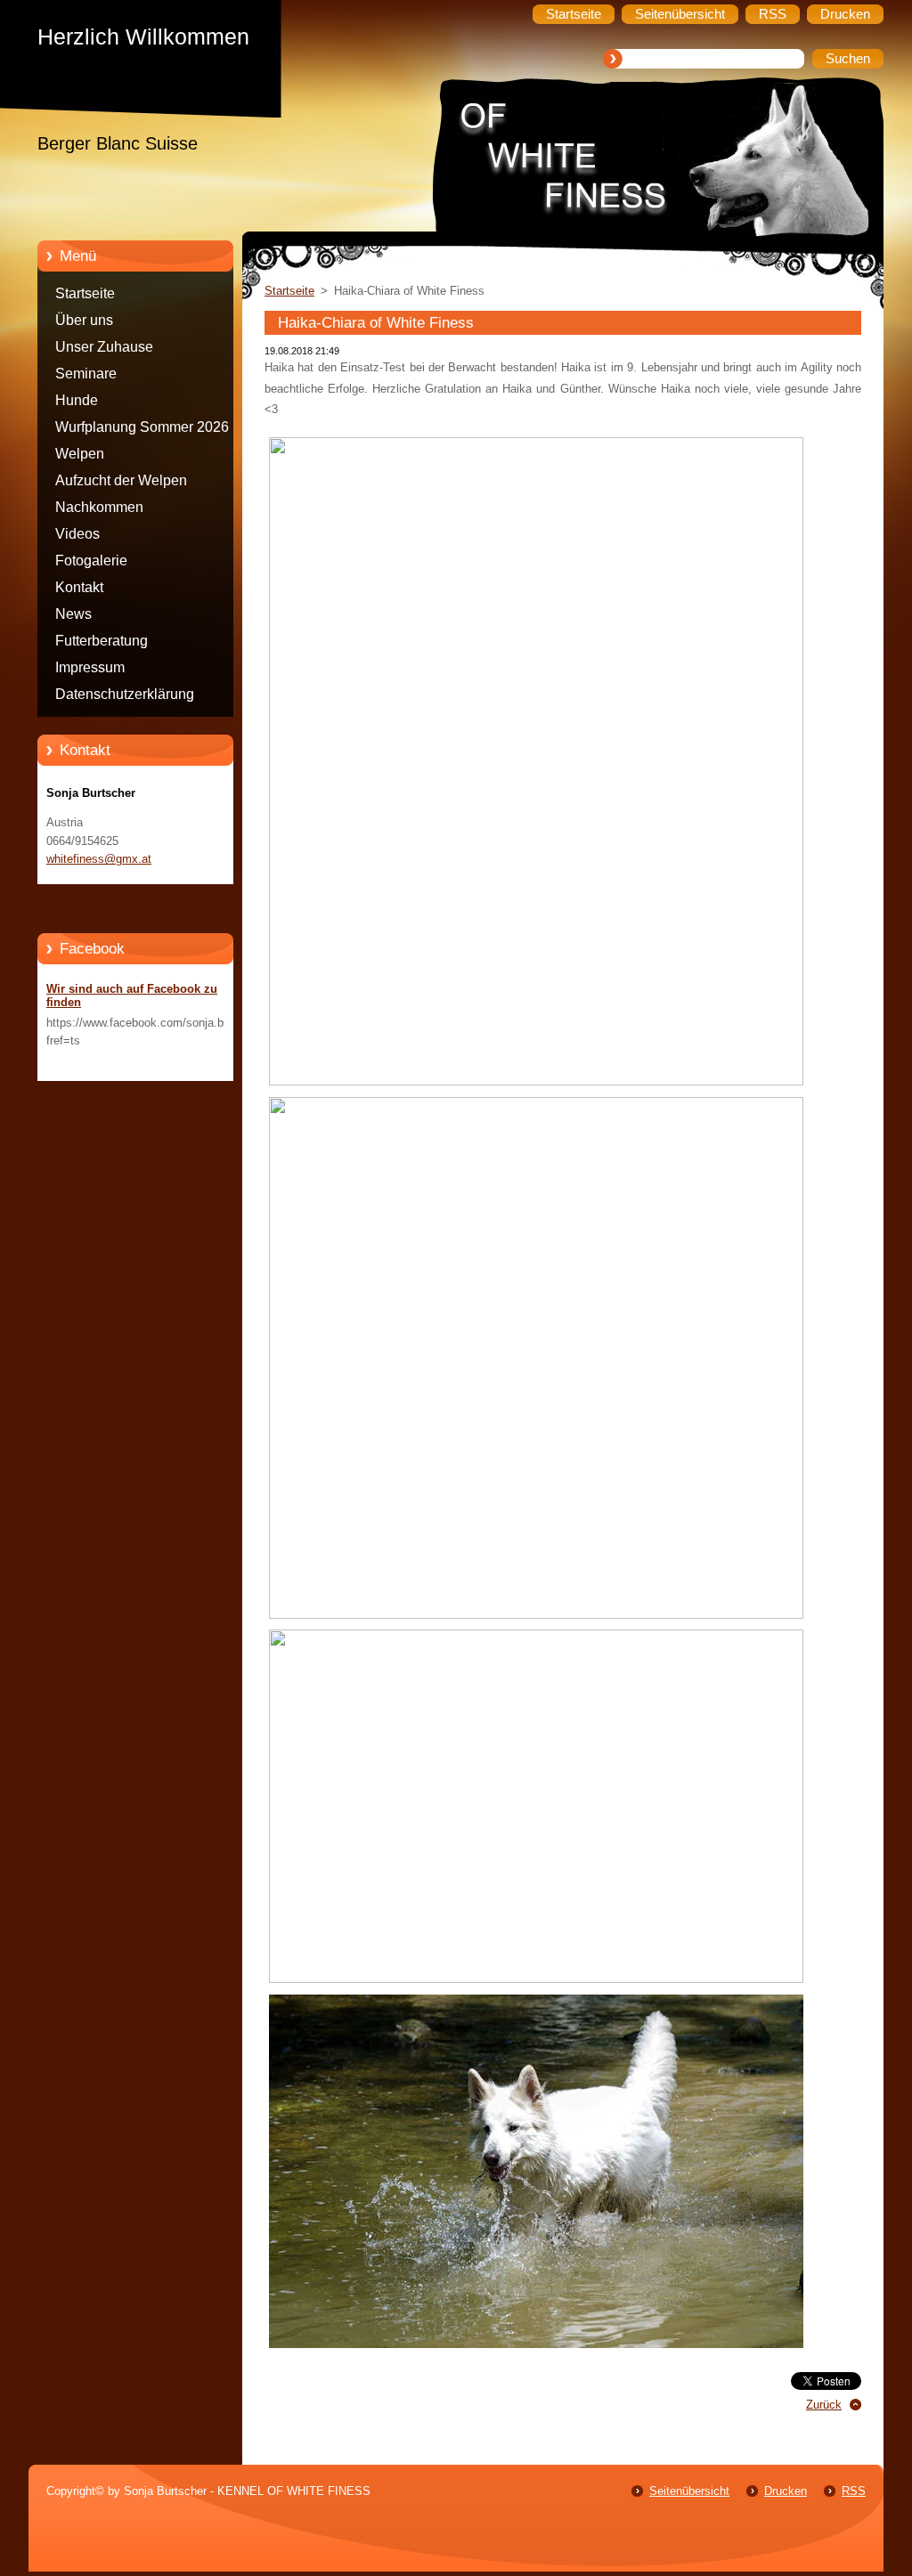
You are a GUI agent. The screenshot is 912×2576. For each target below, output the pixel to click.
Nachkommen (99, 507)
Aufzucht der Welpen (121, 480)
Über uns (84, 320)
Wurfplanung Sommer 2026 (142, 427)
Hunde (77, 400)
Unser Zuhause (104, 347)
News (73, 614)
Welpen (80, 454)
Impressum (90, 667)
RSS (854, 2491)
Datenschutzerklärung (125, 694)
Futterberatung (102, 641)
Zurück (824, 2405)
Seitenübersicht (689, 2491)
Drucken (786, 2491)
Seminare (86, 374)
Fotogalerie (91, 561)
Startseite (85, 293)
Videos (77, 534)
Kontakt (79, 587)
